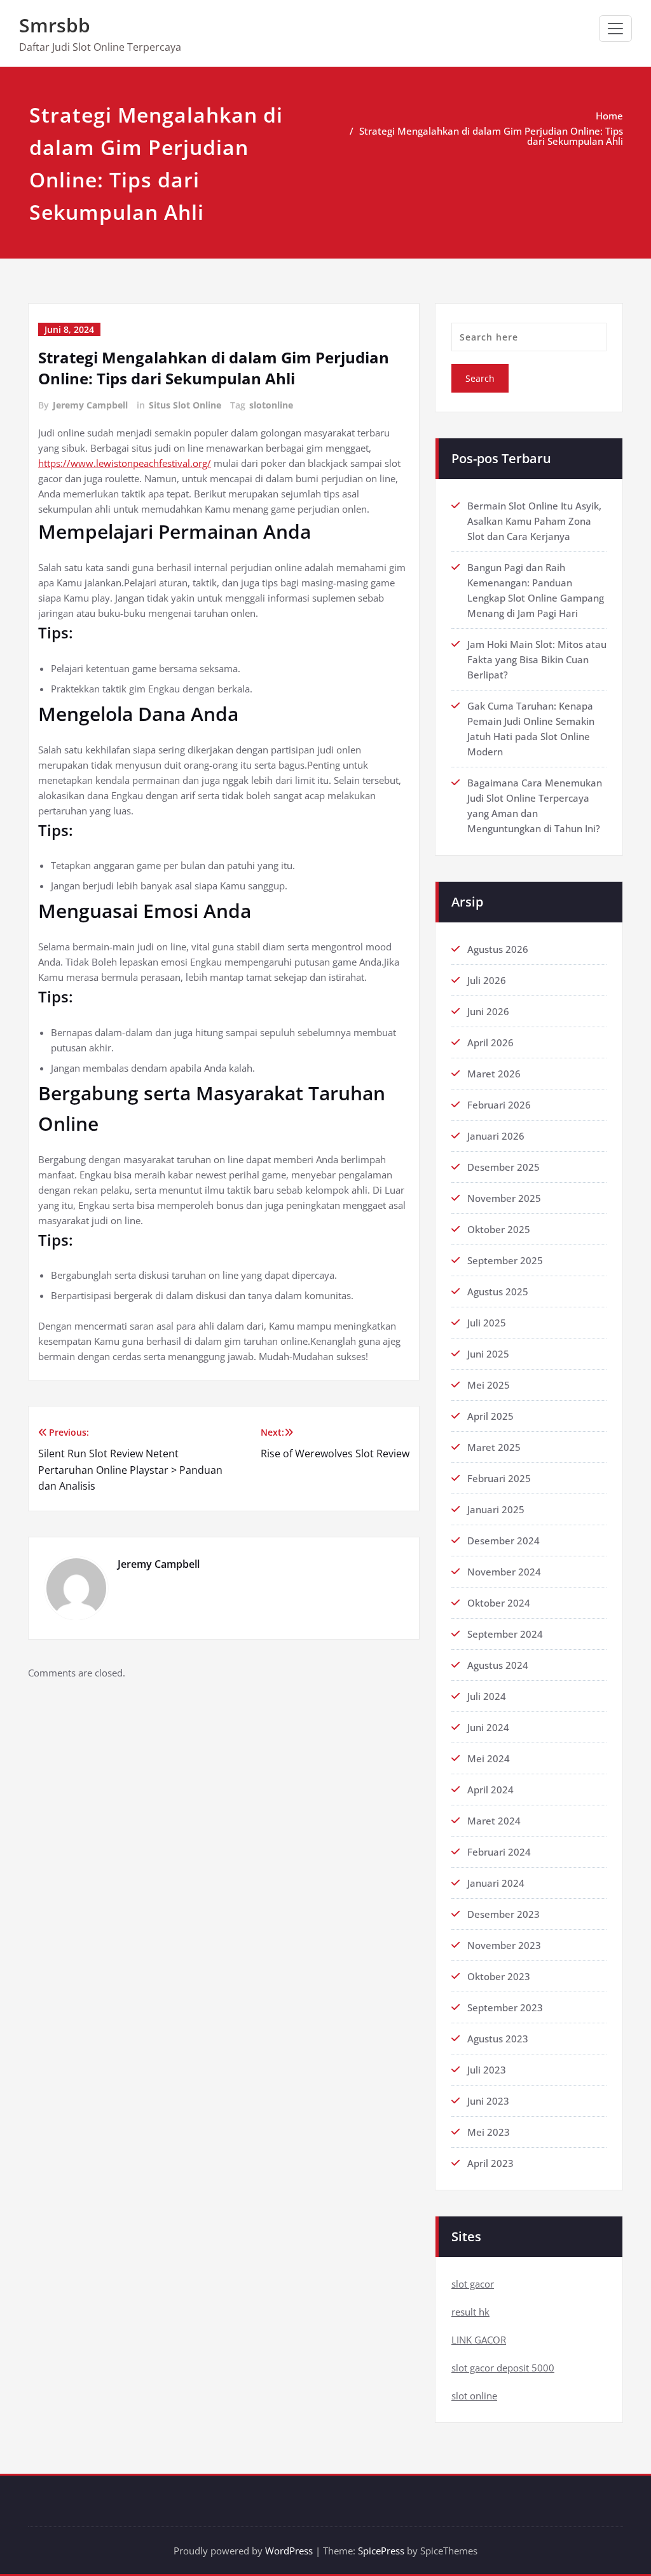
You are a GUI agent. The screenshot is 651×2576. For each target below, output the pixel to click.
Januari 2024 (496, 1883)
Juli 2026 (487, 980)
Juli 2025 (487, 1323)
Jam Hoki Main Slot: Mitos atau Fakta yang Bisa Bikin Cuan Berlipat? (537, 659)
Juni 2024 (488, 1727)
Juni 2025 (488, 1354)
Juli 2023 (487, 2070)
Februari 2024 (499, 1852)
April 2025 (490, 1416)
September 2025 (505, 1260)
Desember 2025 (504, 1167)
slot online (474, 2396)
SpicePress (381, 2551)
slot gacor (473, 2284)
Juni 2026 (488, 1011)
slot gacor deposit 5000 (503, 2368)
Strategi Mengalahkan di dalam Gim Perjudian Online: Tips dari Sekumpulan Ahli (491, 136)
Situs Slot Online (185, 405)
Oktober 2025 (499, 1229)
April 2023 (490, 2163)
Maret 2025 (494, 1447)
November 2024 (504, 1572)
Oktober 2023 (499, 1976)
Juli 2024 (487, 1696)
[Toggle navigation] (615, 29)
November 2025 (504, 1198)
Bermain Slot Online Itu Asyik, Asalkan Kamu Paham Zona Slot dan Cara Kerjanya (534, 521)
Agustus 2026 (498, 949)
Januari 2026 (496, 1136)
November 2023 (504, 1945)
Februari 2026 (499, 1105)
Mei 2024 (489, 1758)
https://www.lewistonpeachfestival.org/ (125, 463)
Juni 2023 (488, 2101)
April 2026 (490, 1042)
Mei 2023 (489, 2132)
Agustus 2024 (498, 1665)
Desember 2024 (504, 1541)
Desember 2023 (504, 1914)
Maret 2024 (494, 1821)
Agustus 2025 (498, 1291)
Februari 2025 (499, 1478)
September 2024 (505, 1634)
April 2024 (490, 1790)
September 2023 (505, 2007)
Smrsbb (55, 25)
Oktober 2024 (499, 1603)
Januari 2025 (496, 1509)
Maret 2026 (494, 1074)
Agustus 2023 (498, 2039)
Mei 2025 (489, 1385)
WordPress (289, 2551)
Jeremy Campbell (90, 405)
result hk (470, 2312)
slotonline (271, 405)
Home (609, 116)
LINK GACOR (479, 2340)
